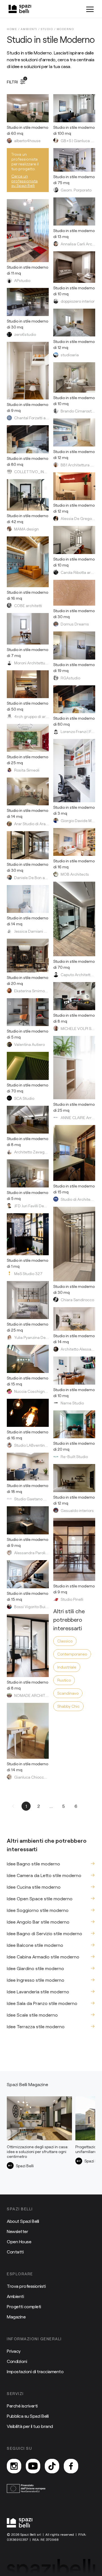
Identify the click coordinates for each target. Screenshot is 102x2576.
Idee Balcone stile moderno (35, 1945)
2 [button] (39, 1806)
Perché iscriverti (22, 2406)
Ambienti (15, 2296)
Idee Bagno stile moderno (33, 1864)
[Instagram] (14, 2466)
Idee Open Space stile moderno (40, 1898)
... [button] (51, 1806)
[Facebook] (71, 2466)
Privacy (14, 2351)
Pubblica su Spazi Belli (28, 2416)
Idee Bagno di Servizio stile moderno (44, 1933)
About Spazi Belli (23, 2221)
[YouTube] (33, 2466)
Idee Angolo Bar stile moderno (38, 1922)
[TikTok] (52, 2466)
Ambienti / (31, 29)
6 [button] (76, 1806)
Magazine (16, 2317)
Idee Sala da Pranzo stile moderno (42, 2003)
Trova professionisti (26, 2286)
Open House (19, 2241)
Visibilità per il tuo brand (30, 2426)
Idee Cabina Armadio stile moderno (43, 1957)
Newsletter (17, 2231)
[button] (14, 1806)
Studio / (49, 29)
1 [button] (26, 1806)
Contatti (15, 2252)
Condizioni (17, 2361)
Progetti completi (24, 2306)
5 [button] (63, 1806)
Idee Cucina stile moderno (34, 1887)
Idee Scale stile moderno (32, 2015)
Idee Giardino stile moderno (35, 1968)
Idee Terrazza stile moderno (36, 2026)
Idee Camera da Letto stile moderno (44, 1875)
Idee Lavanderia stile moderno (38, 1991)
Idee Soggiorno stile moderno (38, 1910)
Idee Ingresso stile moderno (36, 1980)
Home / (14, 29)
